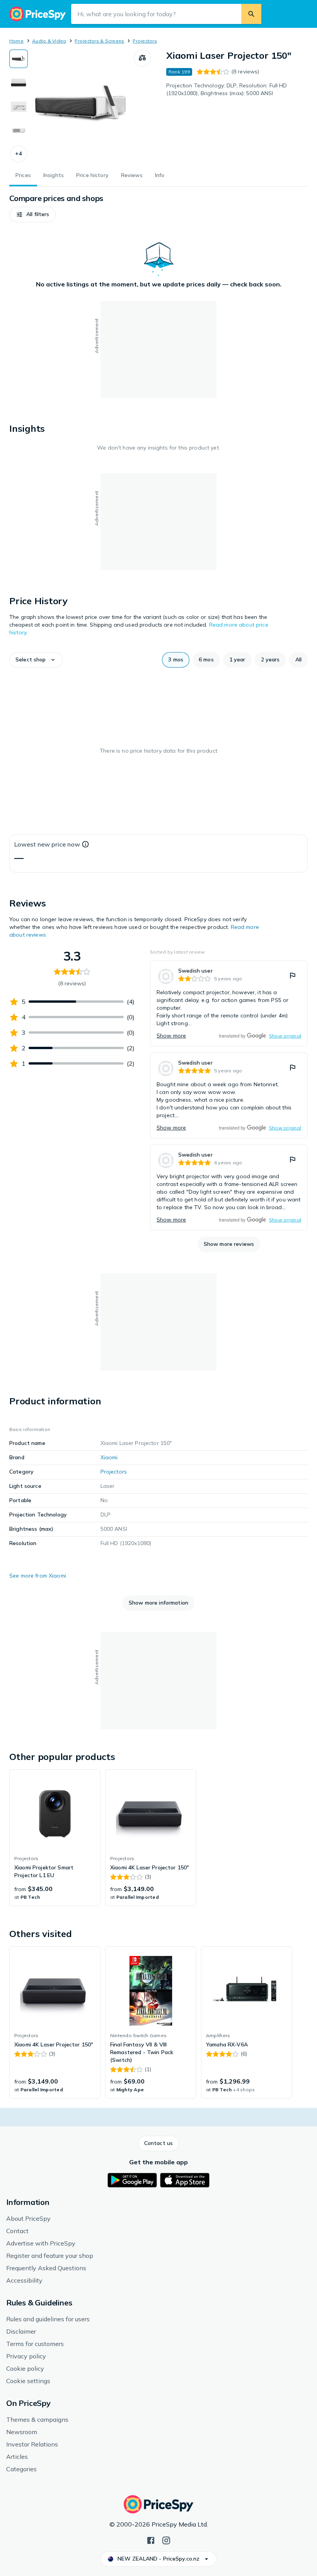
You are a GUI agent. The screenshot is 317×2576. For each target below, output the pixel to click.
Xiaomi (109, 1457)
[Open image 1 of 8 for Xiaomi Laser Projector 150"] (81, 106)
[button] (19, 154)
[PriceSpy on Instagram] (166, 2540)
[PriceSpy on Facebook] (151, 2540)
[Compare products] (142, 58)
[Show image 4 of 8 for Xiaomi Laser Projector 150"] (19, 131)
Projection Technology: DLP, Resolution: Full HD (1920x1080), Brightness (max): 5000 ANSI (227, 89)
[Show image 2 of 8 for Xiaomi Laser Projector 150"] (19, 83)
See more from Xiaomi (38, 1576)
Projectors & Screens (99, 41)
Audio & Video (49, 41)
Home (16, 41)
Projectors (145, 41)
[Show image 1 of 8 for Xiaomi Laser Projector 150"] (19, 59)
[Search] (251, 14)
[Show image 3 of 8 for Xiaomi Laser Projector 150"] (19, 107)
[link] (229, 1003)
